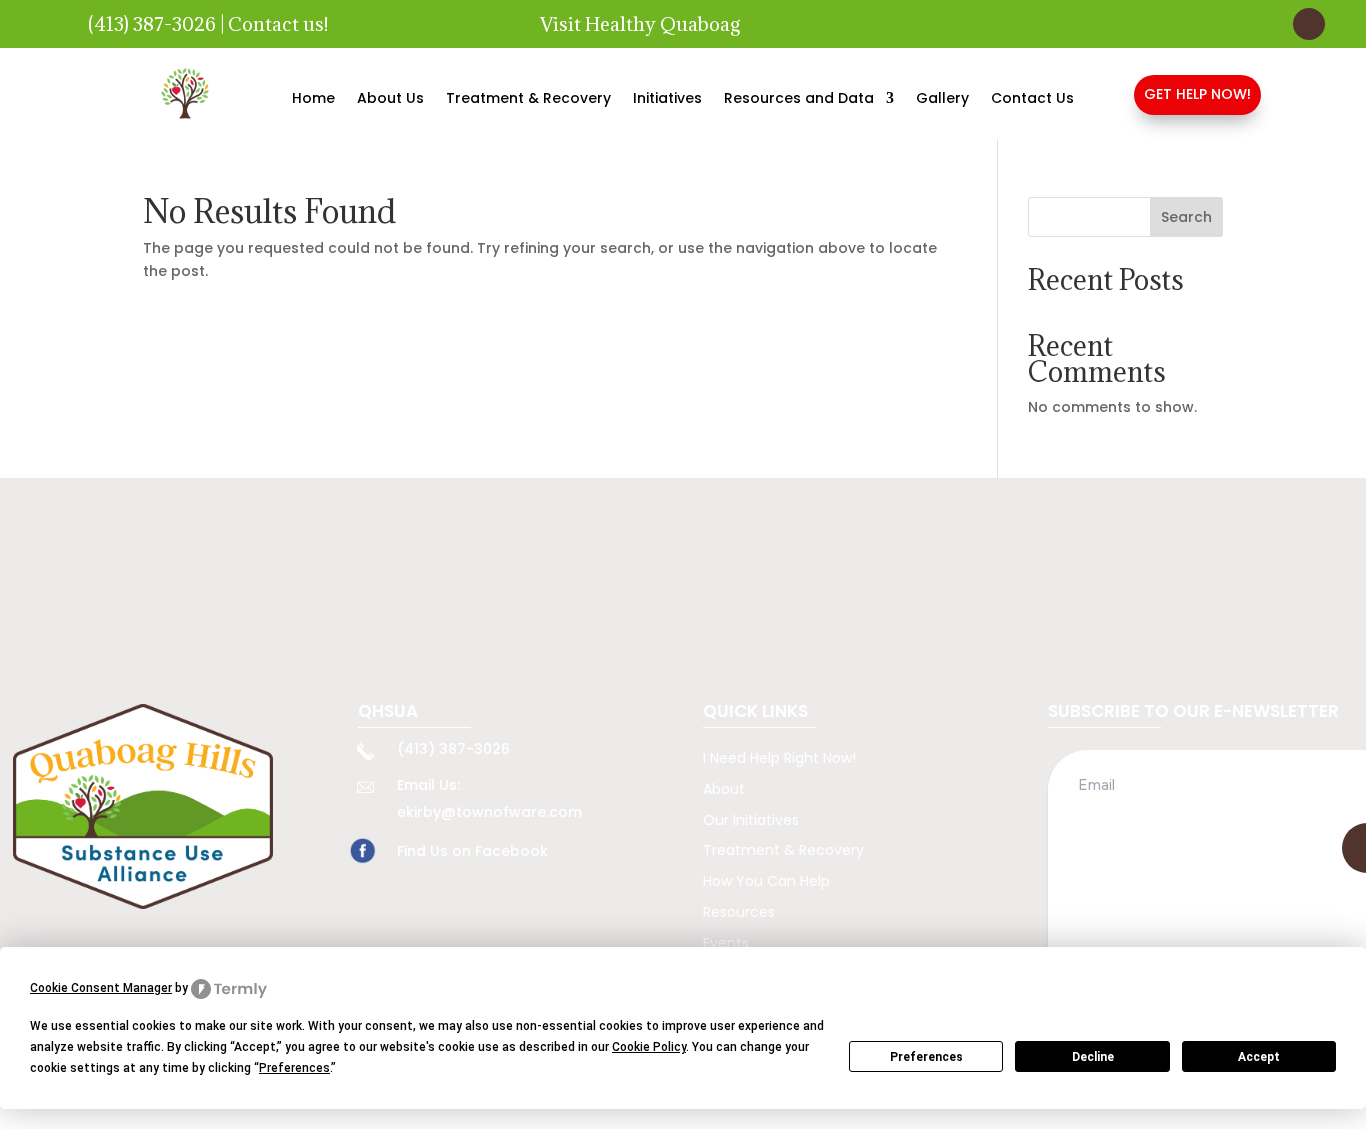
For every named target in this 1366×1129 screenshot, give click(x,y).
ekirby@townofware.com (489, 812)
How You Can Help (766, 881)
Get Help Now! (1197, 94)
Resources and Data (799, 99)
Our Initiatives (751, 820)
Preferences (926, 1057)
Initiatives (667, 99)
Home (313, 99)
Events (726, 943)
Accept (1259, 1057)
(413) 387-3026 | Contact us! (208, 24)
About (724, 789)
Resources (739, 912)
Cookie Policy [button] (649, 1047)
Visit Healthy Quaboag (640, 24)
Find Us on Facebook (472, 851)
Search (1186, 217)
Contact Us (1032, 99)
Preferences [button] (294, 1068)
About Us (390, 99)
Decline (1093, 1057)
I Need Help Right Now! (779, 758)
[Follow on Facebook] (1309, 24)
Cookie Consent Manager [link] (101, 988)
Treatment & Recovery (528, 99)
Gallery (942, 99)
